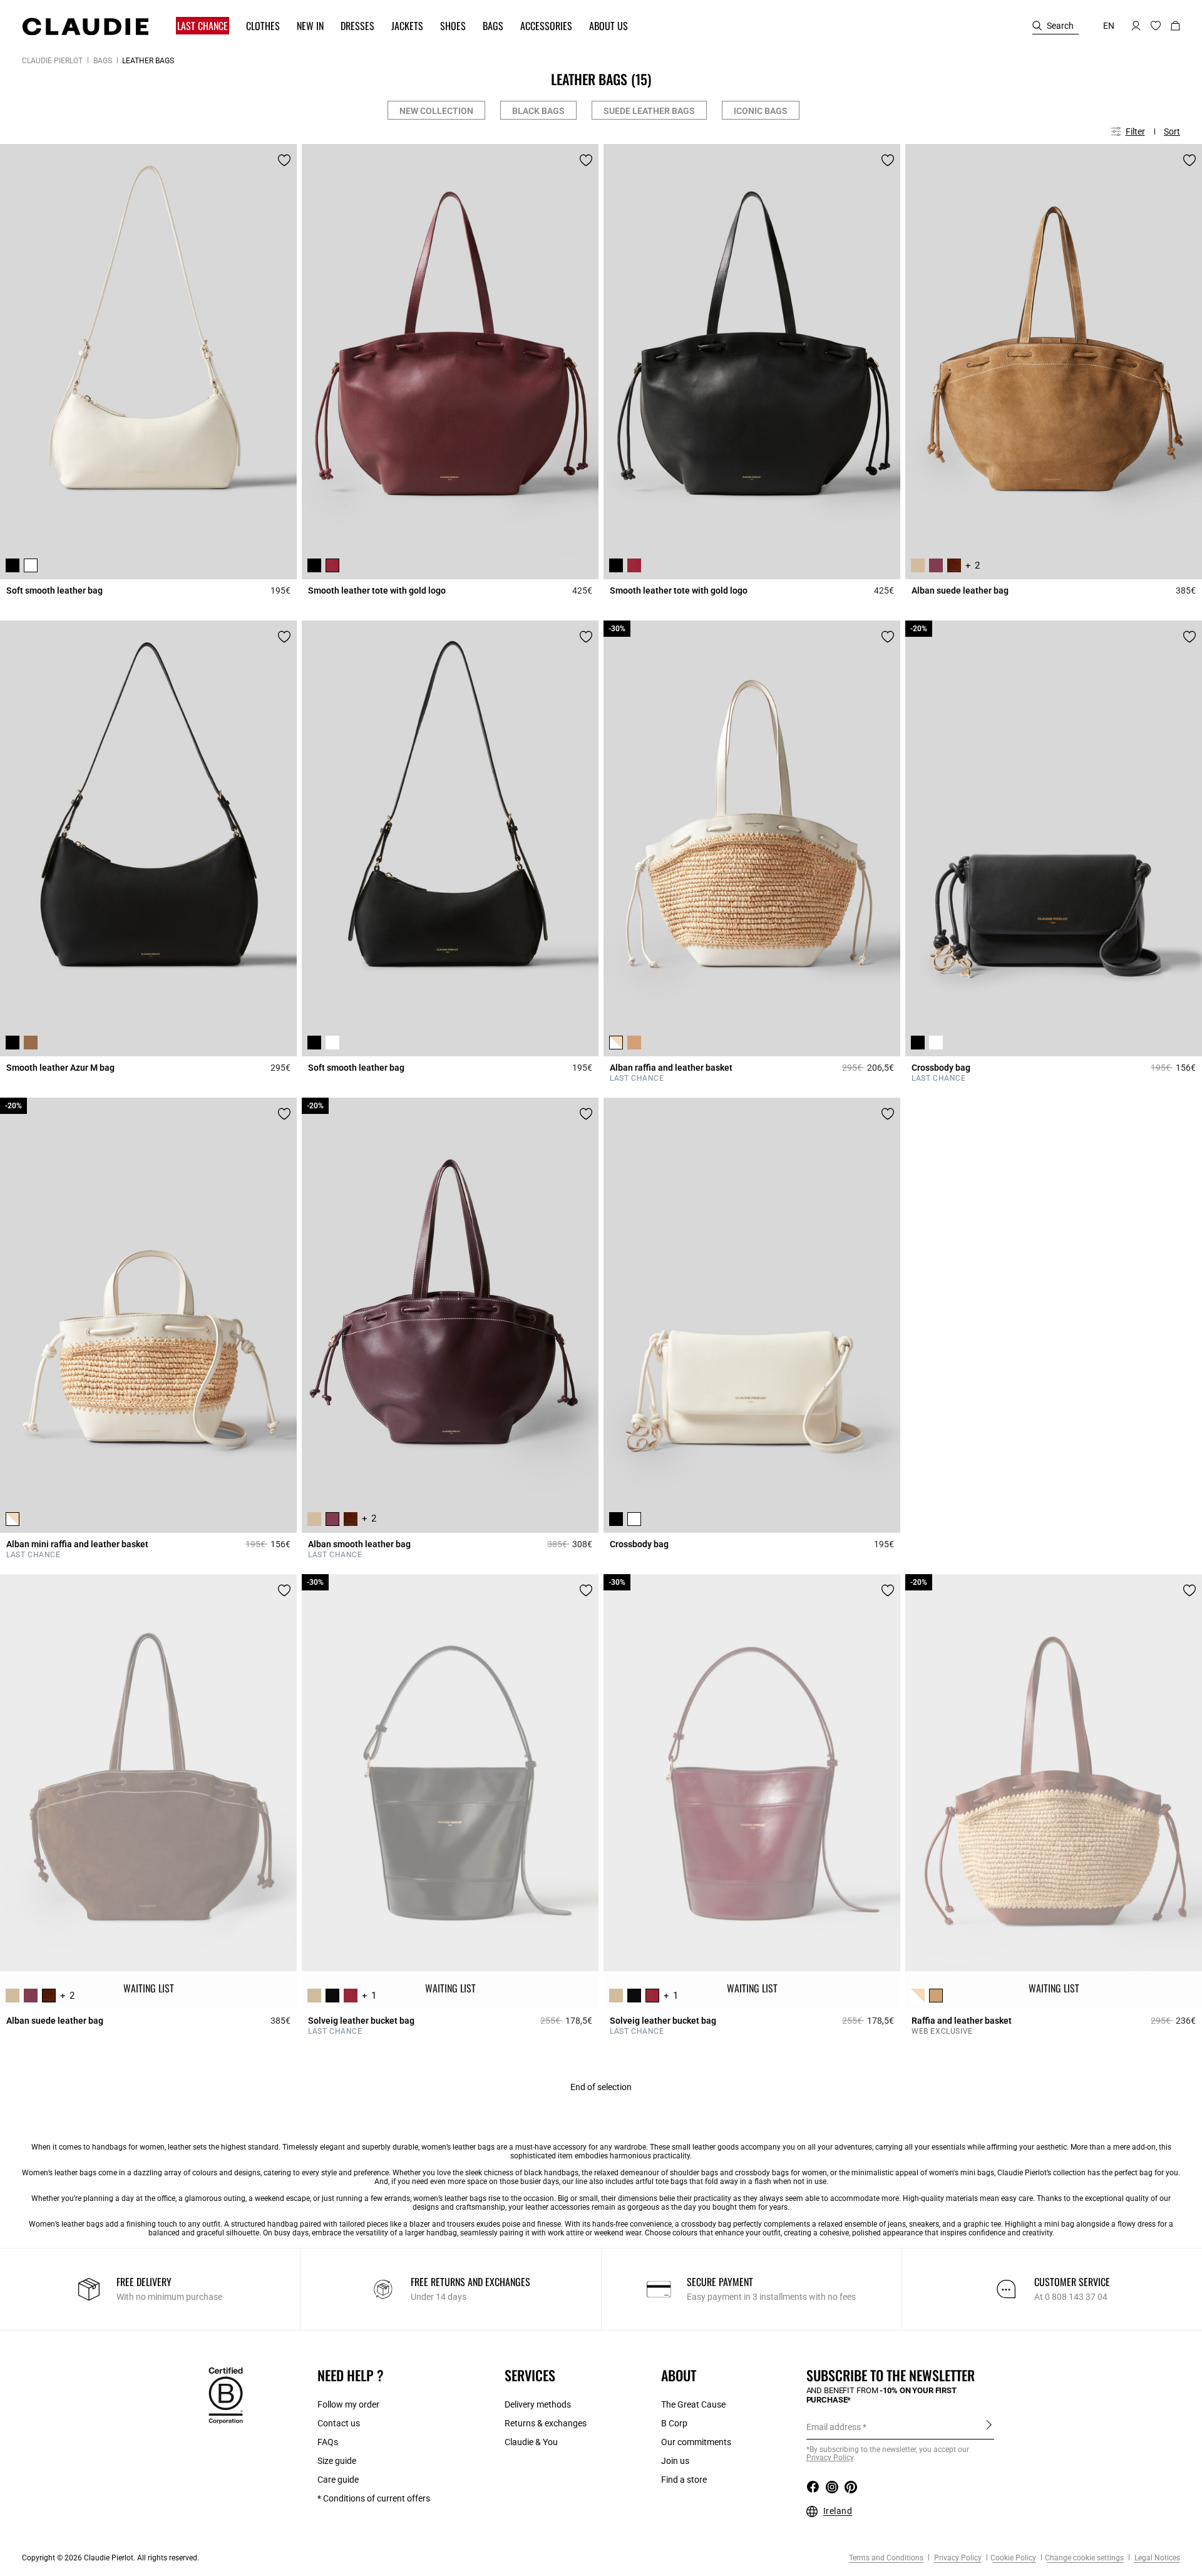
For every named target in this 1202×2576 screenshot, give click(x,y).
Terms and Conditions (886, 2558)
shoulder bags (694, 2173)
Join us (675, 2461)
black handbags (551, 2173)
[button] (197, 26)
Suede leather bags (649, 111)
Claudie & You (531, 2442)
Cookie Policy (1013, 2558)
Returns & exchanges (546, 2423)
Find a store (684, 2480)
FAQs (328, 2442)
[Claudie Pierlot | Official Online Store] (85, 26)
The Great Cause (693, 2404)
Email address (834, 2427)
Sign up (989, 2426)
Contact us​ (339, 2423)
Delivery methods (538, 2404)
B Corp (674, 2423)
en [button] (1109, 26)
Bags (103, 61)
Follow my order (348, 2404)
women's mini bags (962, 2173)
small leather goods (705, 2147)
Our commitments (696, 2442)
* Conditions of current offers (374, 2498)
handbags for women (128, 2147)
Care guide (338, 2480)
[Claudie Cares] (226, 2394)
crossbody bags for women (781, 2173)
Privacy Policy (957, 2558)
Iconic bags (761, 111)
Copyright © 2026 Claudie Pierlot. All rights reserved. (110, 2558)
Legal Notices (1156, 2558)
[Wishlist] (284, 160)
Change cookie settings (1084, 2558)
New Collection (436, 111)
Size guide (337, 2461)
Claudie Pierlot (52, 61)
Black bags (538, 111)
